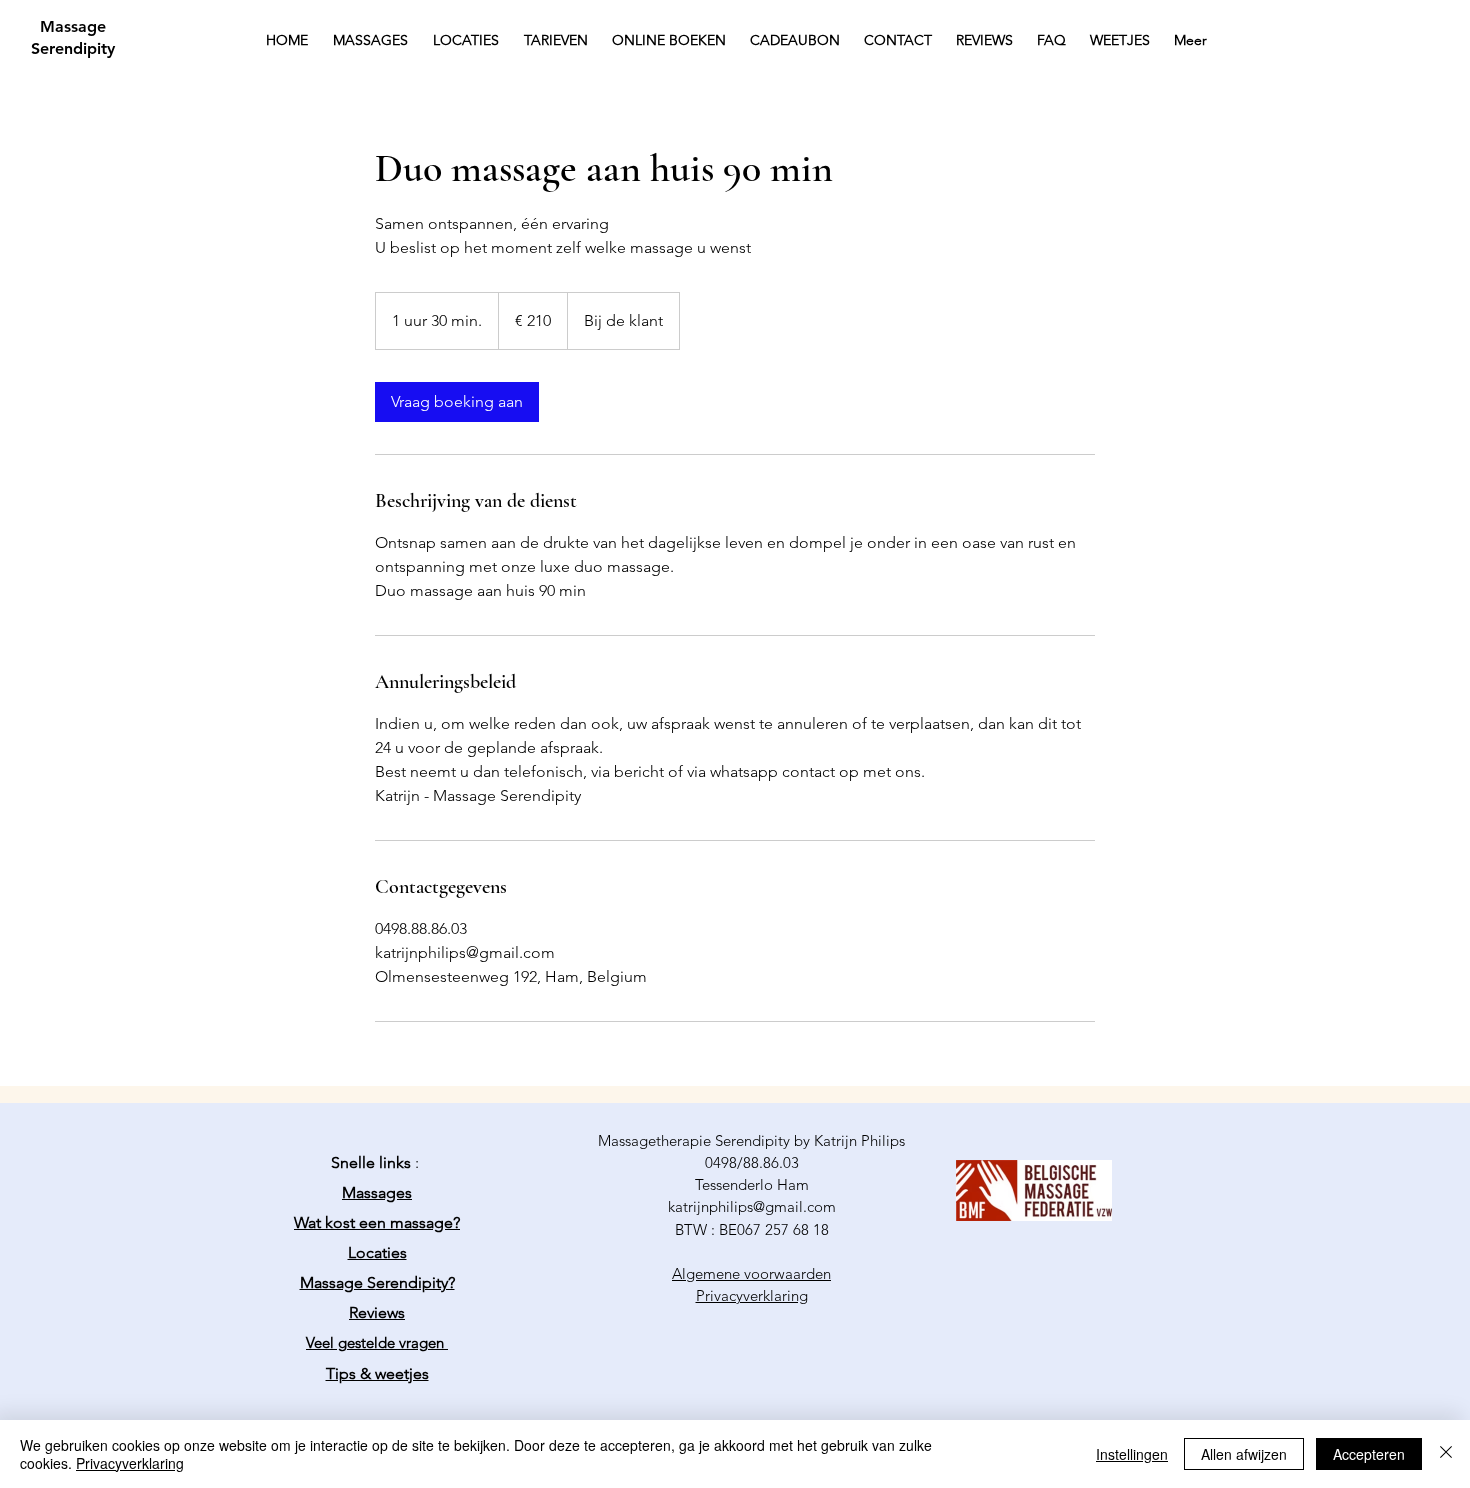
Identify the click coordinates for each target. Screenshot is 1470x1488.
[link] (457, 402)
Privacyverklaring (130, 1463)
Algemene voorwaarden (751, 1273)
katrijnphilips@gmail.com (752, 1206)
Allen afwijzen (1244, 1454)
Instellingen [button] (1132, 1454)
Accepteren (1369, 1454)
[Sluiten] (1446, 1454)
